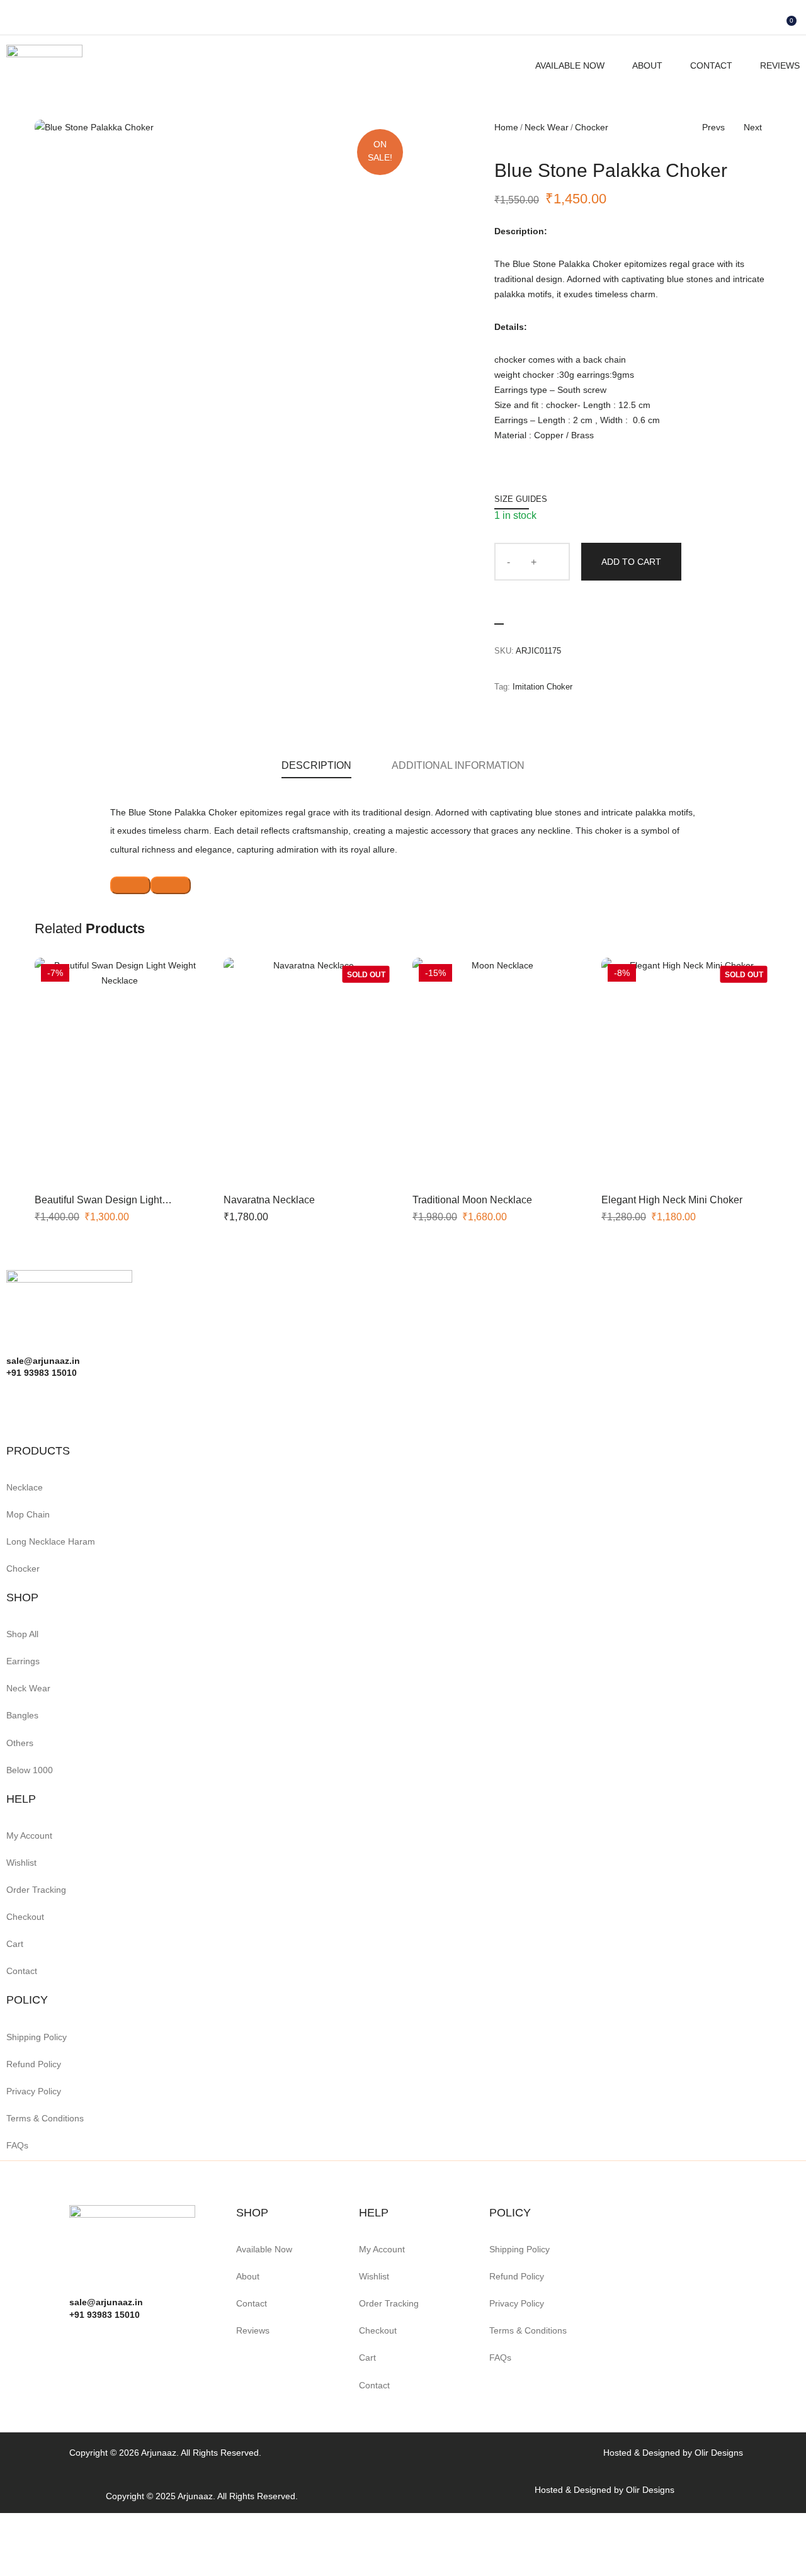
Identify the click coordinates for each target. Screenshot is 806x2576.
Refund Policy (34, 2064)
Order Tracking (36, 1890)
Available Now (570, 65)
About (647, 65)
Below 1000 (30, 1770)
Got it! (746, 22)
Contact (711, 65)
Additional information (458, 765)
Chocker (592, 127)
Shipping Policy (37, 2037)
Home (506, 127)
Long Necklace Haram (51, 1541)
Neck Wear (547, 127)
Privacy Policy (34, 2091)
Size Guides (521, 499)
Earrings (23, 1661)
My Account (29, 1836)
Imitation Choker (542, 687)
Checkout (25, 1917)
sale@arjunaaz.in (106, 2302)
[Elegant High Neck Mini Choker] (686, 1071)
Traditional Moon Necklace (472, 1200)
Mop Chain (28, 1514)
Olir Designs (719, 2453)
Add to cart (631, 562)
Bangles (22, 1715)
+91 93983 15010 (105, 2315)
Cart (15, 1944)
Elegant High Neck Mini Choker (672, 1200)
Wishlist (21, 1863)
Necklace (25, 1487)
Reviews (780, 65)
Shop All (22, 1634)
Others (20, 1743)
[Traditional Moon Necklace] (497, 1071)
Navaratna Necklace (269, 1200)
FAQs (17, 2145)
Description (316, 765)
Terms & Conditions (45, 2118)
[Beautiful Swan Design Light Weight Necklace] (120, 1071)
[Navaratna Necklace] (309, 1071)
